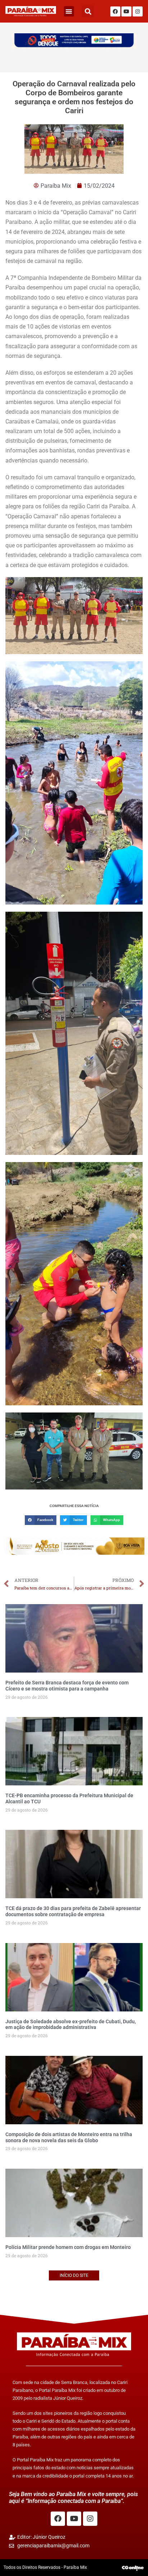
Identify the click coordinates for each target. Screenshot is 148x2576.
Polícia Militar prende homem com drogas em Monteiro (68, 2247)
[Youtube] (126, 11)
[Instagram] (138, 11)
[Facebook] (115, 11)
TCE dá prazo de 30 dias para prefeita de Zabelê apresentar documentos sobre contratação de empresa (73, 1911)
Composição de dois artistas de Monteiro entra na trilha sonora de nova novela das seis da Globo (69, 2137)
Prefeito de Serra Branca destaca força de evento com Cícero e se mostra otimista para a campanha (67, 1686)
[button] (69, 11)
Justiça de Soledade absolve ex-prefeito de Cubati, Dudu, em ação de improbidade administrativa (71, 2025)
